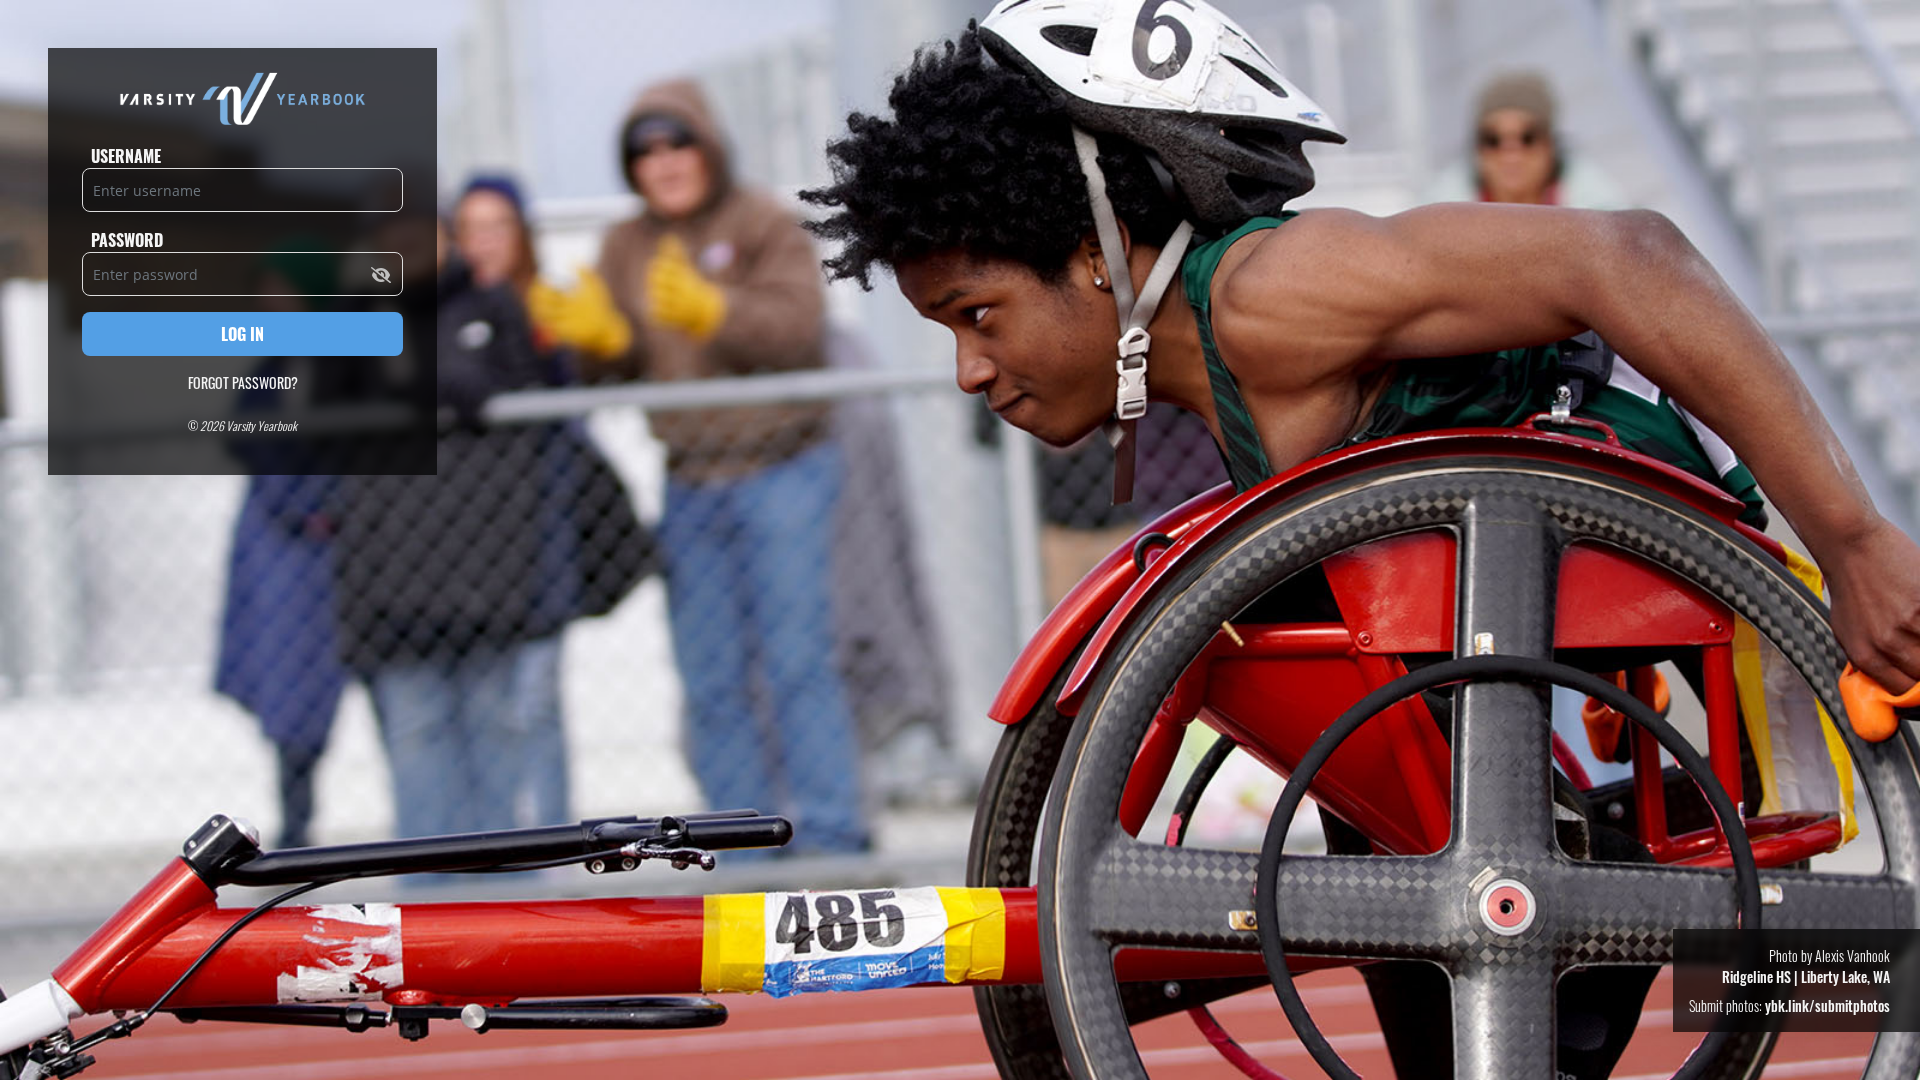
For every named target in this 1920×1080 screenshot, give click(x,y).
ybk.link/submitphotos (1827, 1005)
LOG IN (242, 334)
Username (126, 156)
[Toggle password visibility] (381, 274)
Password (127, 240)
